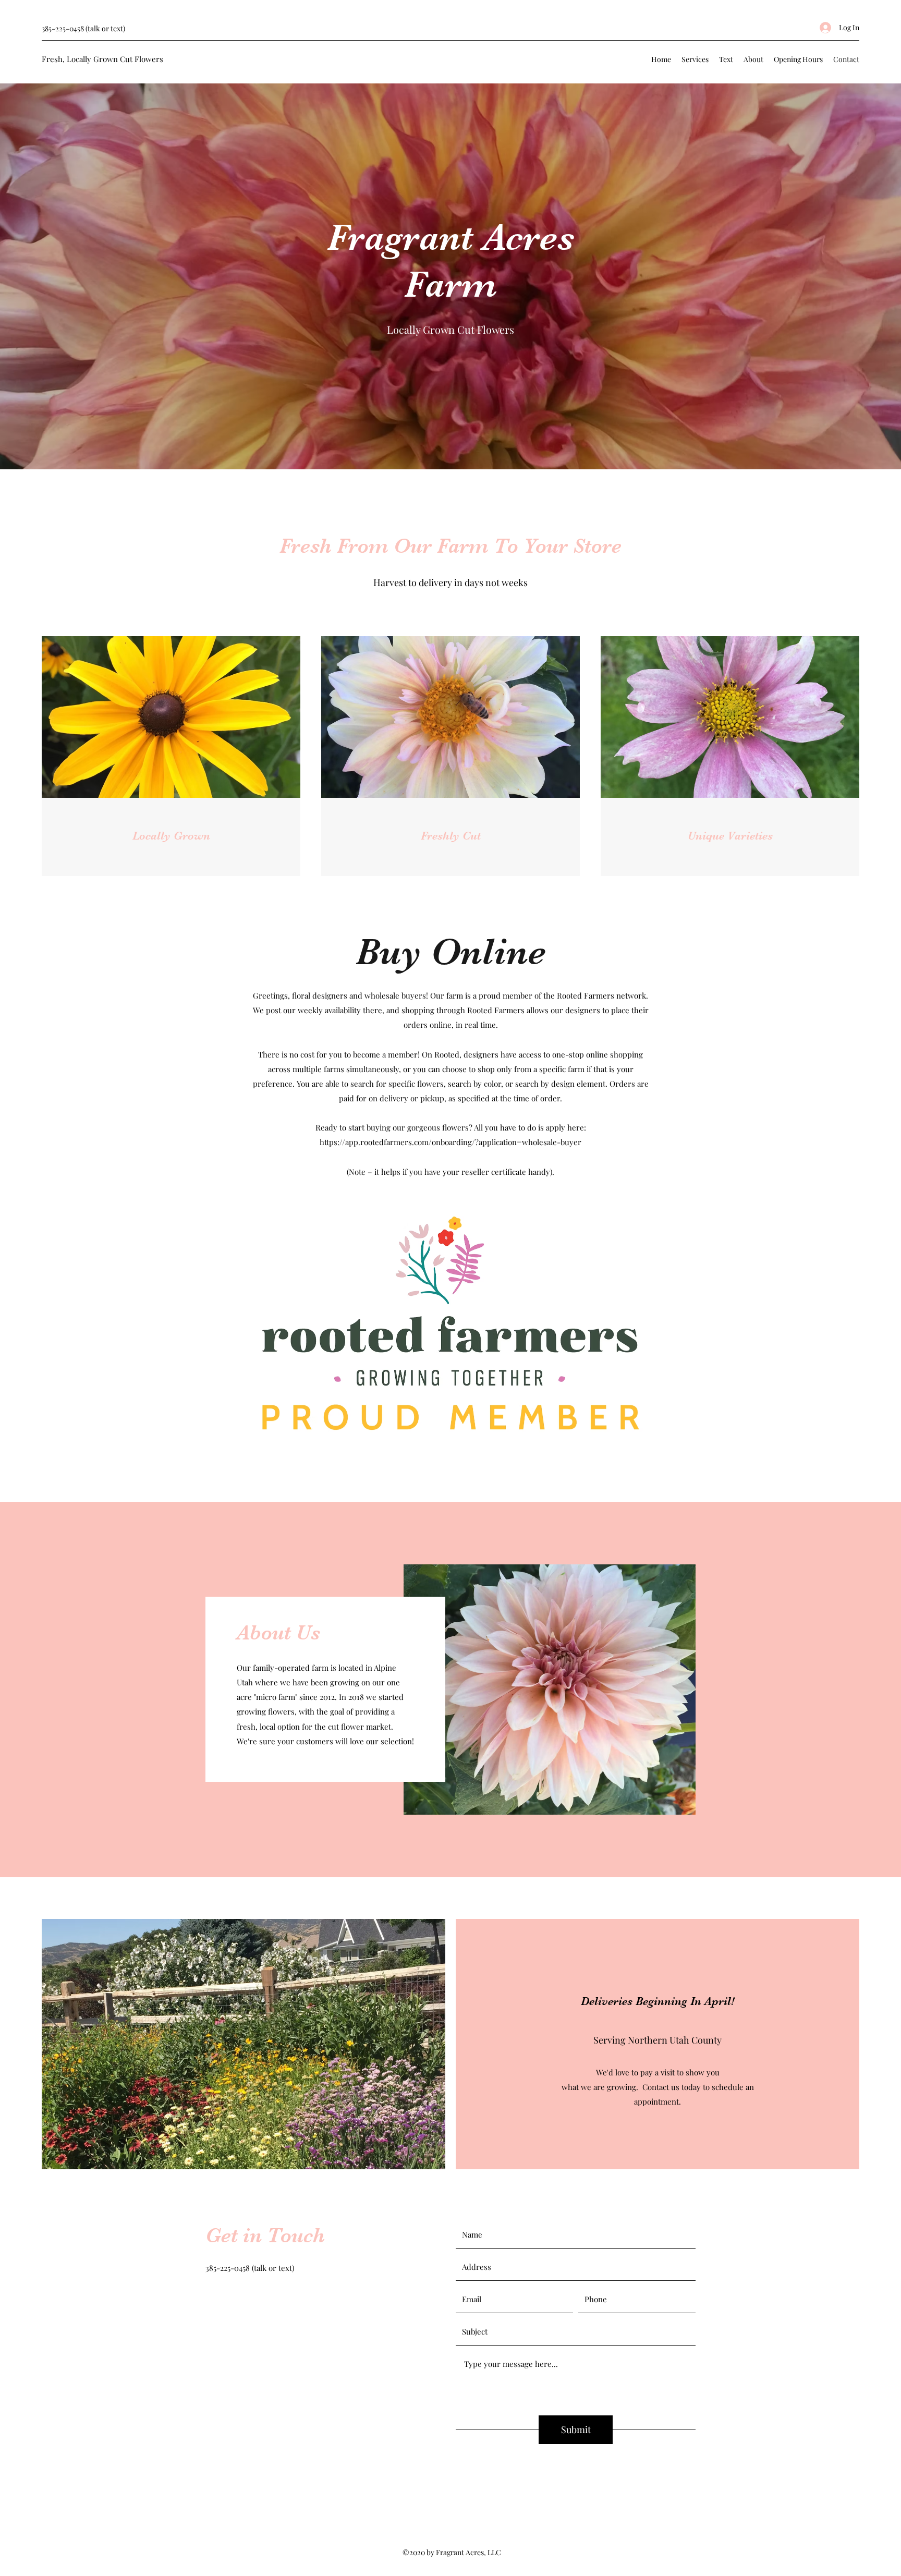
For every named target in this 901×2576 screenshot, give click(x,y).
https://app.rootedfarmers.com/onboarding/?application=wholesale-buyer (451, 1142)
